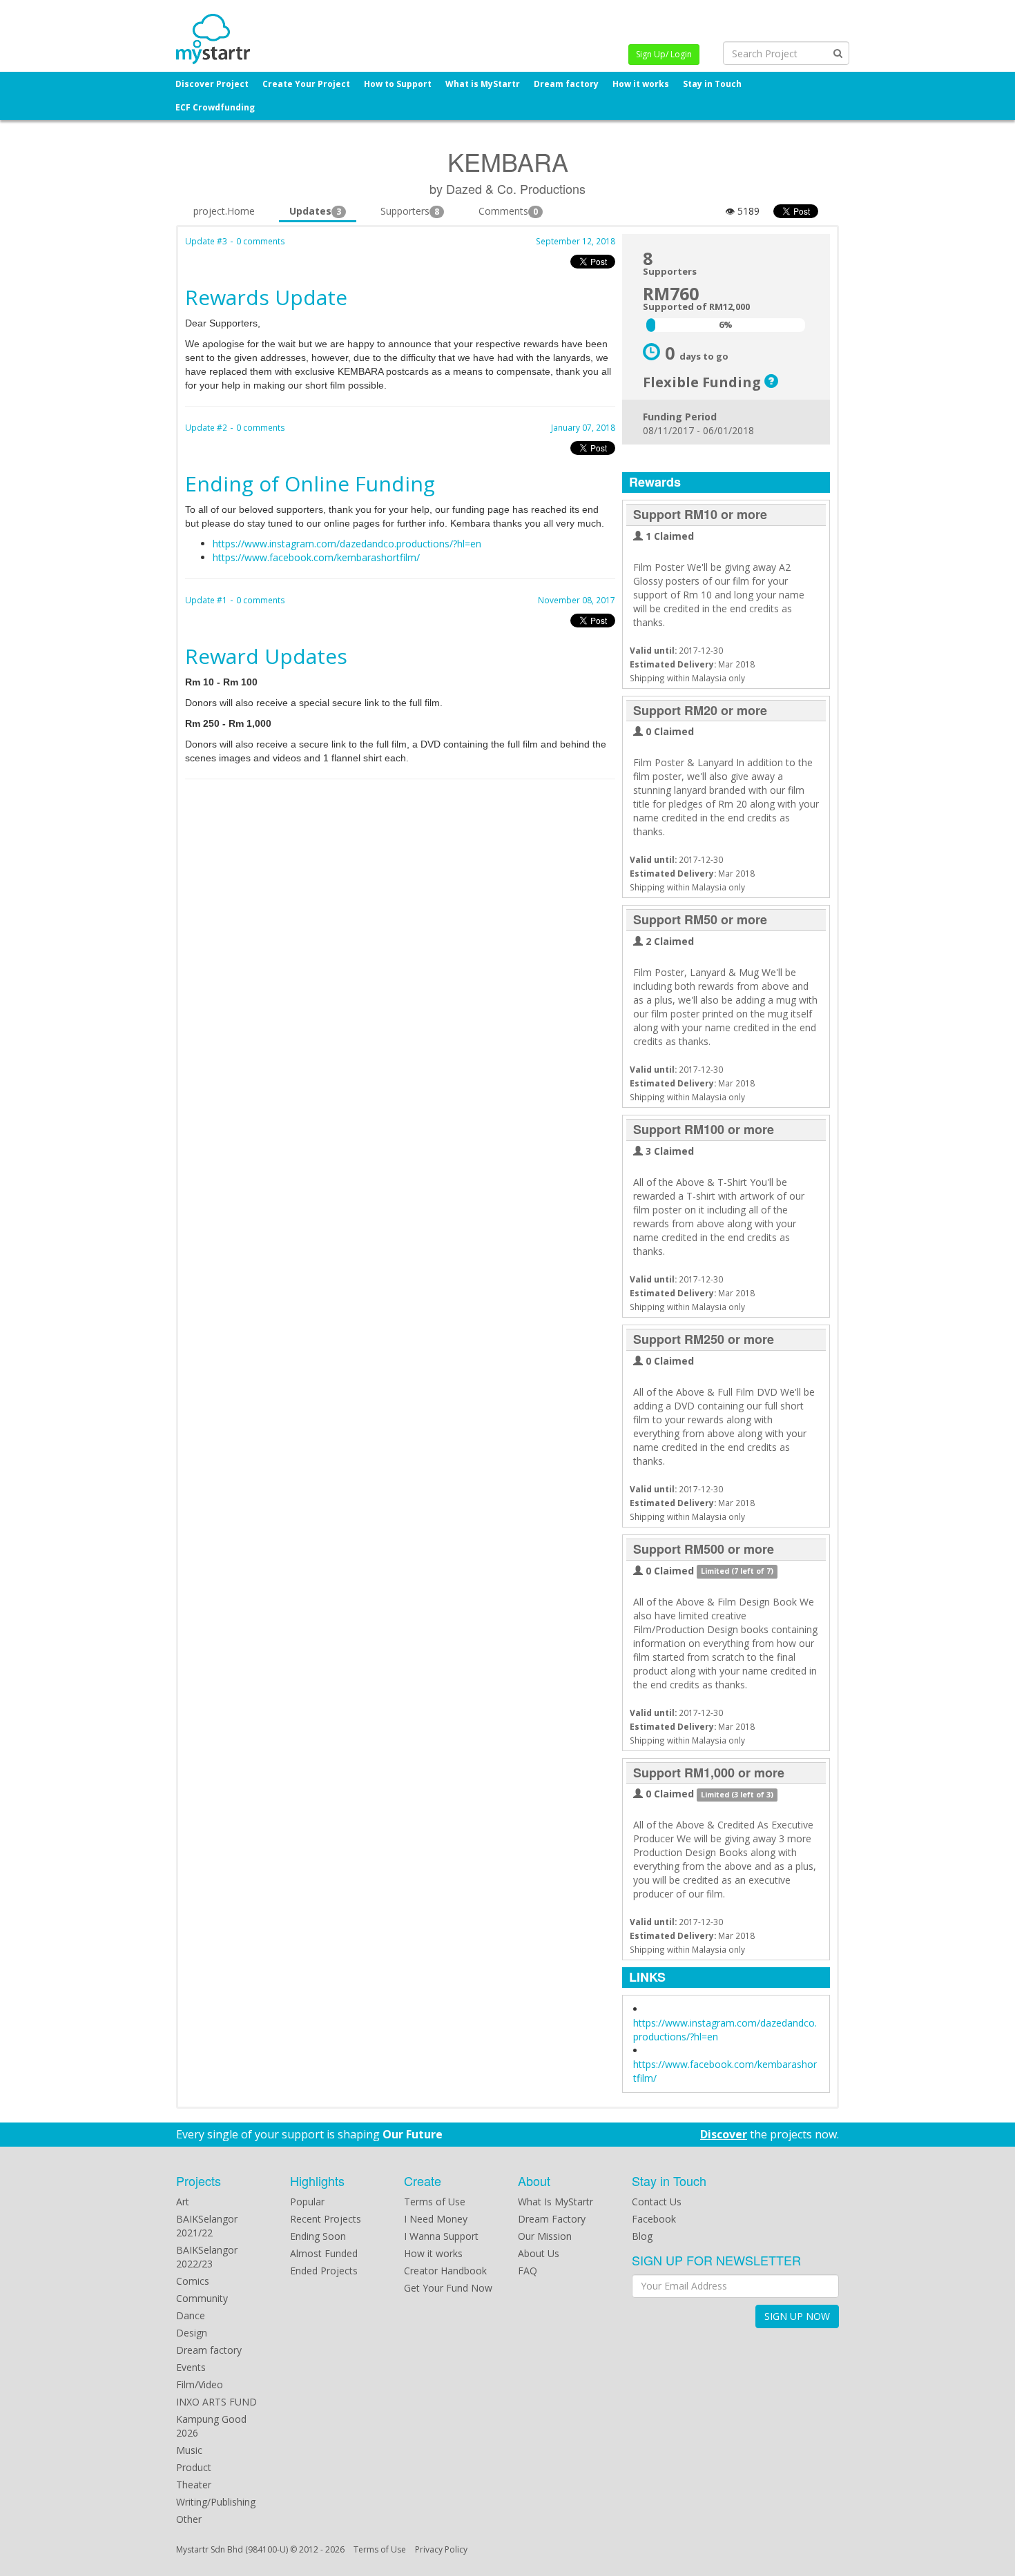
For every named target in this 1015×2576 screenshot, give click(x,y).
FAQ (528, 2271)
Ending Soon (318, 2236)
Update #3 (206, 241)
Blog (642, 2236)
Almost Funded (324, 2253)
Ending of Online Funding (310, 484)
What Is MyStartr (555, 2202)
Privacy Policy (441, 2549)
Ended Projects (324, 2271)
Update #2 (206, 427)
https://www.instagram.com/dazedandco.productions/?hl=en (347, 544)
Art (183, 2202)
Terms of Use (435, 2202)
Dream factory (566, 84)
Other (189, 2519)
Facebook (654, 2219)
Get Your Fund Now (448, 2288)
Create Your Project (306, 84)
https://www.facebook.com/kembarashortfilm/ (316, 557)
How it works (641, 84)
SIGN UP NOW (797, 2316)
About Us (539, 2253)
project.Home (224, 211)
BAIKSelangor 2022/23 (207, 2257)
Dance (191, 2315)
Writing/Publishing (216, 2502)
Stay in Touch (712, 84)
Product (194, 2467)
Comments (508, 211)
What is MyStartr (483, 84)
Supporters (410, 211)
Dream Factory (552, 2219)
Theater (194, 2485)
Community (202, 2298)
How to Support (398, 84)
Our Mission (545, 2236)
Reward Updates (266, 656)
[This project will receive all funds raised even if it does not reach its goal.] (771, 382)
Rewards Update (266, 297)
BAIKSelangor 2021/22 (207, 2226)
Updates (315, 211)
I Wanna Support (441, 2236)
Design (192, 2333)
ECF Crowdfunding (215, 107)
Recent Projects (326, 2219)
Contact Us (657, 2202)
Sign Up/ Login (664, 54)
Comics (193, 2281)
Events (191, 2367)
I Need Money (436, 2219)
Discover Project (212, 84)
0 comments (261, 241)
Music (189, 2450)
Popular (307, 2202)
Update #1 (206, 600)
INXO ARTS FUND (216, 2402)
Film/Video (200, 2384)
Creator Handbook (445, 2271)
